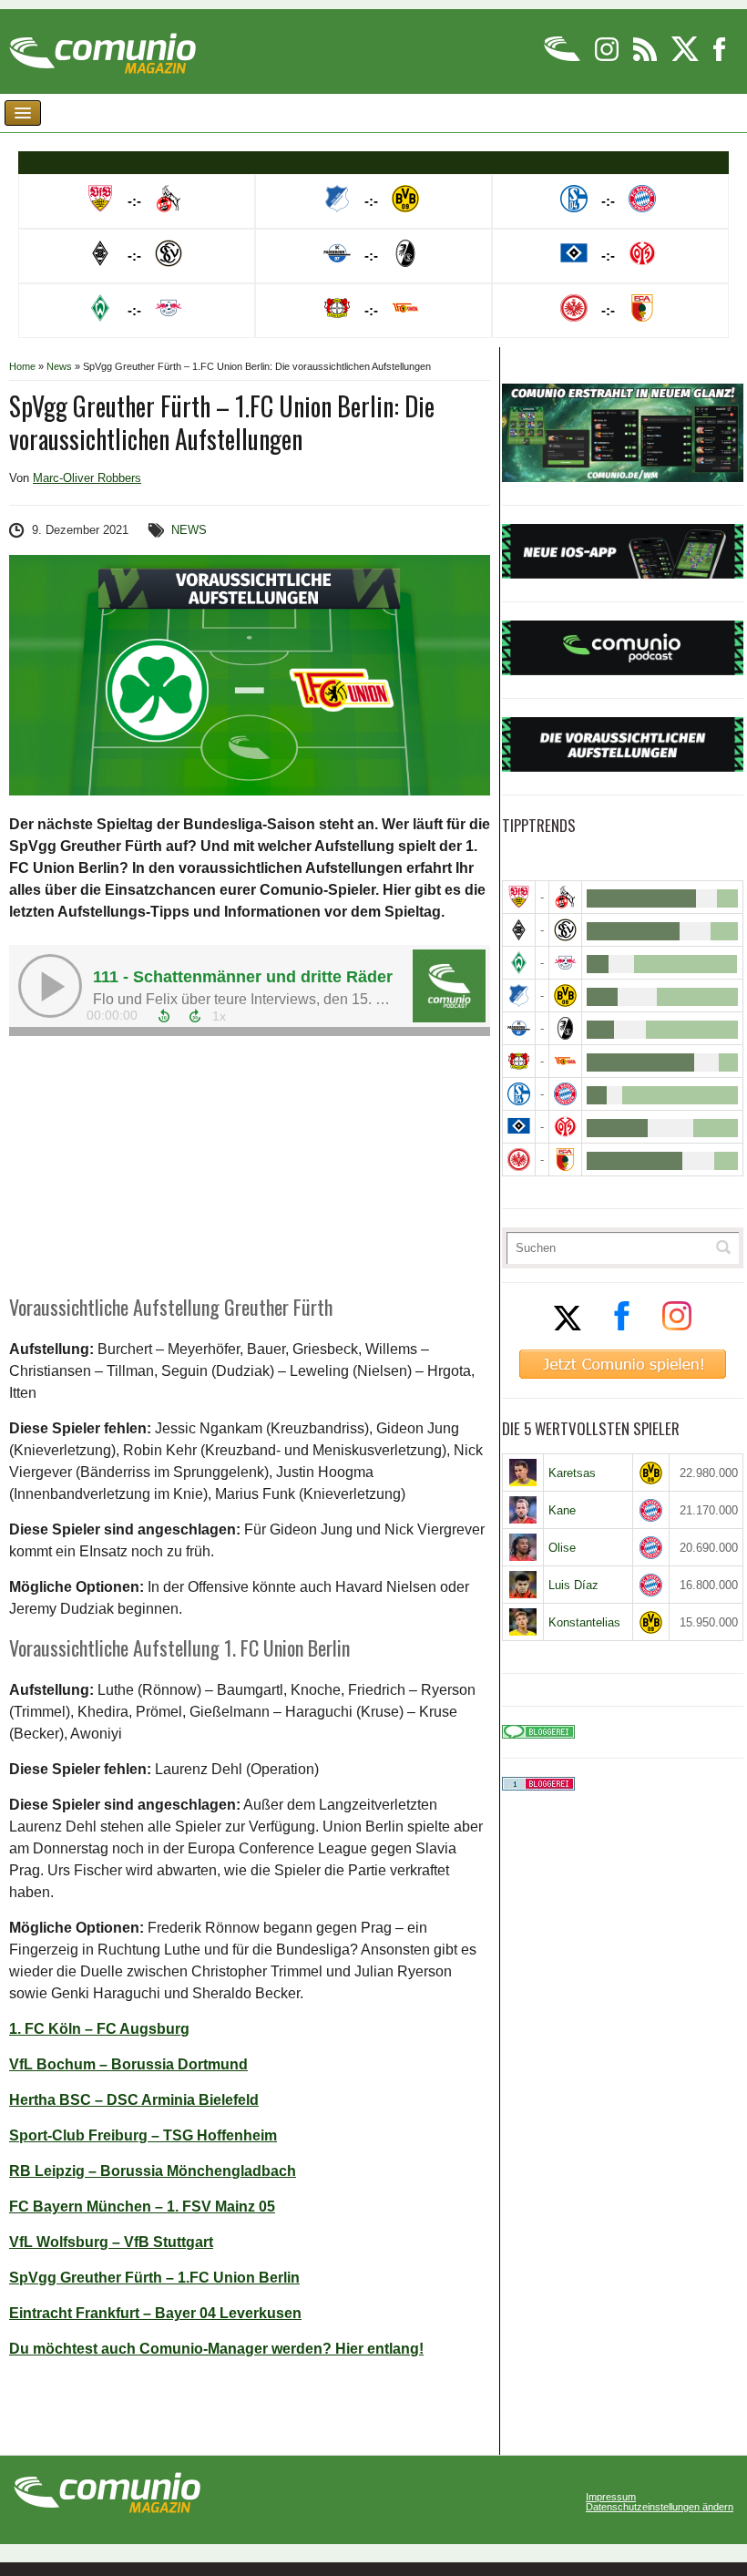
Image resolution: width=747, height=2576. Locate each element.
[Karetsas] (523, 1473)
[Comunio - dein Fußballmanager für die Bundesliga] (563, 58)
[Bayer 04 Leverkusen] (519, 1061)
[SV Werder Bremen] (519, 963)
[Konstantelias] (523, 1622)
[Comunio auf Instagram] (608, 58)
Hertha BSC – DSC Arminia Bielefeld (134, 2100)
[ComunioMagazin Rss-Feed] (646, 58)
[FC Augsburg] (565, 1160)
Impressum (611, 2497)
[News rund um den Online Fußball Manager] (102, 47)
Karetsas (572, 1473)
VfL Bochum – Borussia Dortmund (128, 2064)
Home (22, 366)
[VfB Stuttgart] (519, 897)
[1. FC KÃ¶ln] (565, 897)
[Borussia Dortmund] (565, 996)
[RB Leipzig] (565, 963)
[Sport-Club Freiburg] (565, 1028)
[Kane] (523, 1510)
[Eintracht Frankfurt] (519, 1160)
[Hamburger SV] (519, 1127)
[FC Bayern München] (650, 1510)
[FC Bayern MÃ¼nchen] (565, 1094)
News (59, 366)
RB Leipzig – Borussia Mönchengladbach (153, 2171)
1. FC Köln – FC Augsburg (99, 2029)
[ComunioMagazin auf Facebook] (720, 58)
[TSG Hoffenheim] (519, 996)
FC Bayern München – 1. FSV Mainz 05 (142, 2207)
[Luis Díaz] (523, 1585)
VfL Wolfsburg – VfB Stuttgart (111, 2242)
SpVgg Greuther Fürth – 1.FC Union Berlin (154, 2278)
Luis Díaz (573, 1585)
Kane (562, 1510)
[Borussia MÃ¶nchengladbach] (519, 930)
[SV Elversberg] (565, 930)
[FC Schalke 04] (519, 1094)
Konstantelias (584, 1622)
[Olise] (523, 1547)
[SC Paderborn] (519, 1028)
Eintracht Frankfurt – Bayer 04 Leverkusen (155, 2313)
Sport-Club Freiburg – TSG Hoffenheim (143, 2135)
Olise (562, 1548)
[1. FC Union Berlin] (565, 1061)
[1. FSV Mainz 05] (565, 1127)
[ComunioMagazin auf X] (686, 58)
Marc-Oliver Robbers (87, 478)
